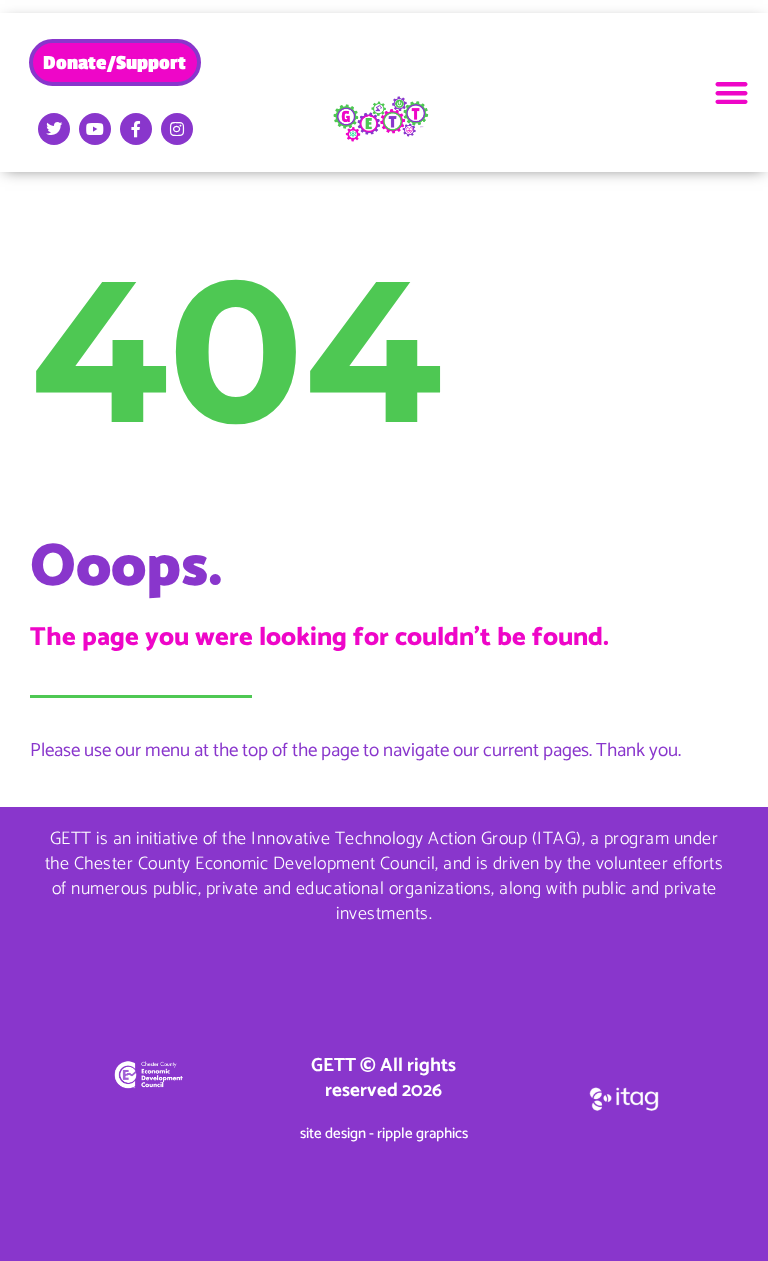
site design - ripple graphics (384, 1133)
